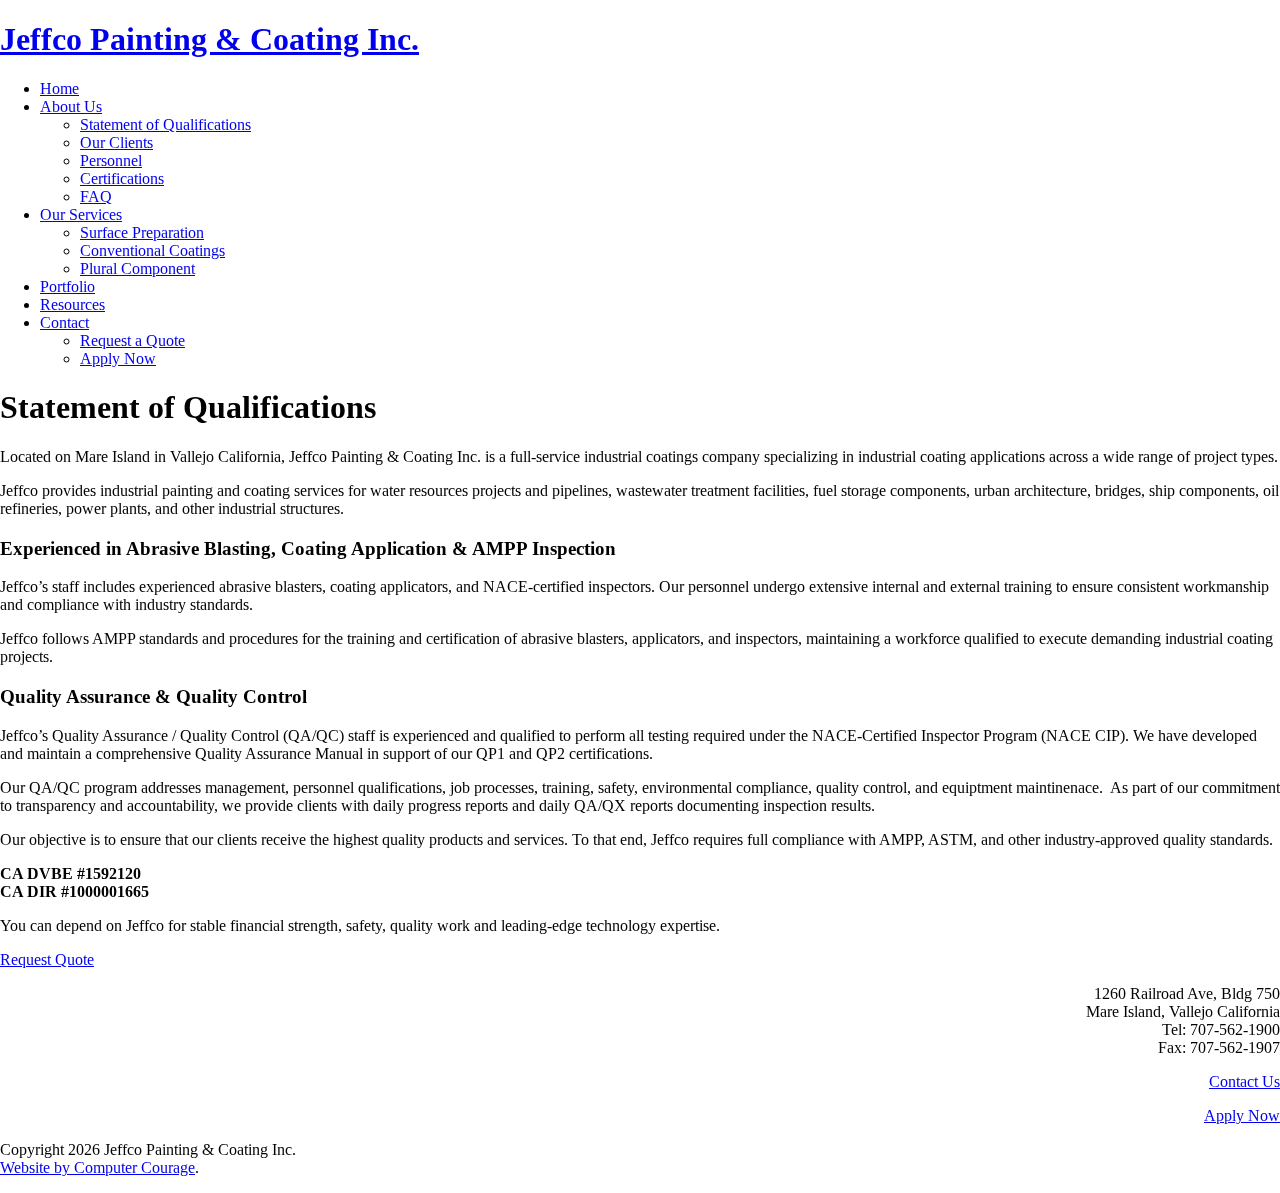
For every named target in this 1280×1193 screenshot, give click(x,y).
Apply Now (118, 358)
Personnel (111, 160)
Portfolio (67, 286)
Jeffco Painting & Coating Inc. (209, 39)
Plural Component (137, 268)
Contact (64, 322)
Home (59, 88)
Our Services (81, 214)
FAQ (96, 196)
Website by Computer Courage (97, 1167)
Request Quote (47, 959)
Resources (72, 304)
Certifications (122, 178)
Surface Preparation (142, 232)
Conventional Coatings (152, 250)
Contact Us (1244, 1081)
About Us (71, 106)
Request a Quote (132, 340)
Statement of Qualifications (165, 124)
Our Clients (116, 142)
